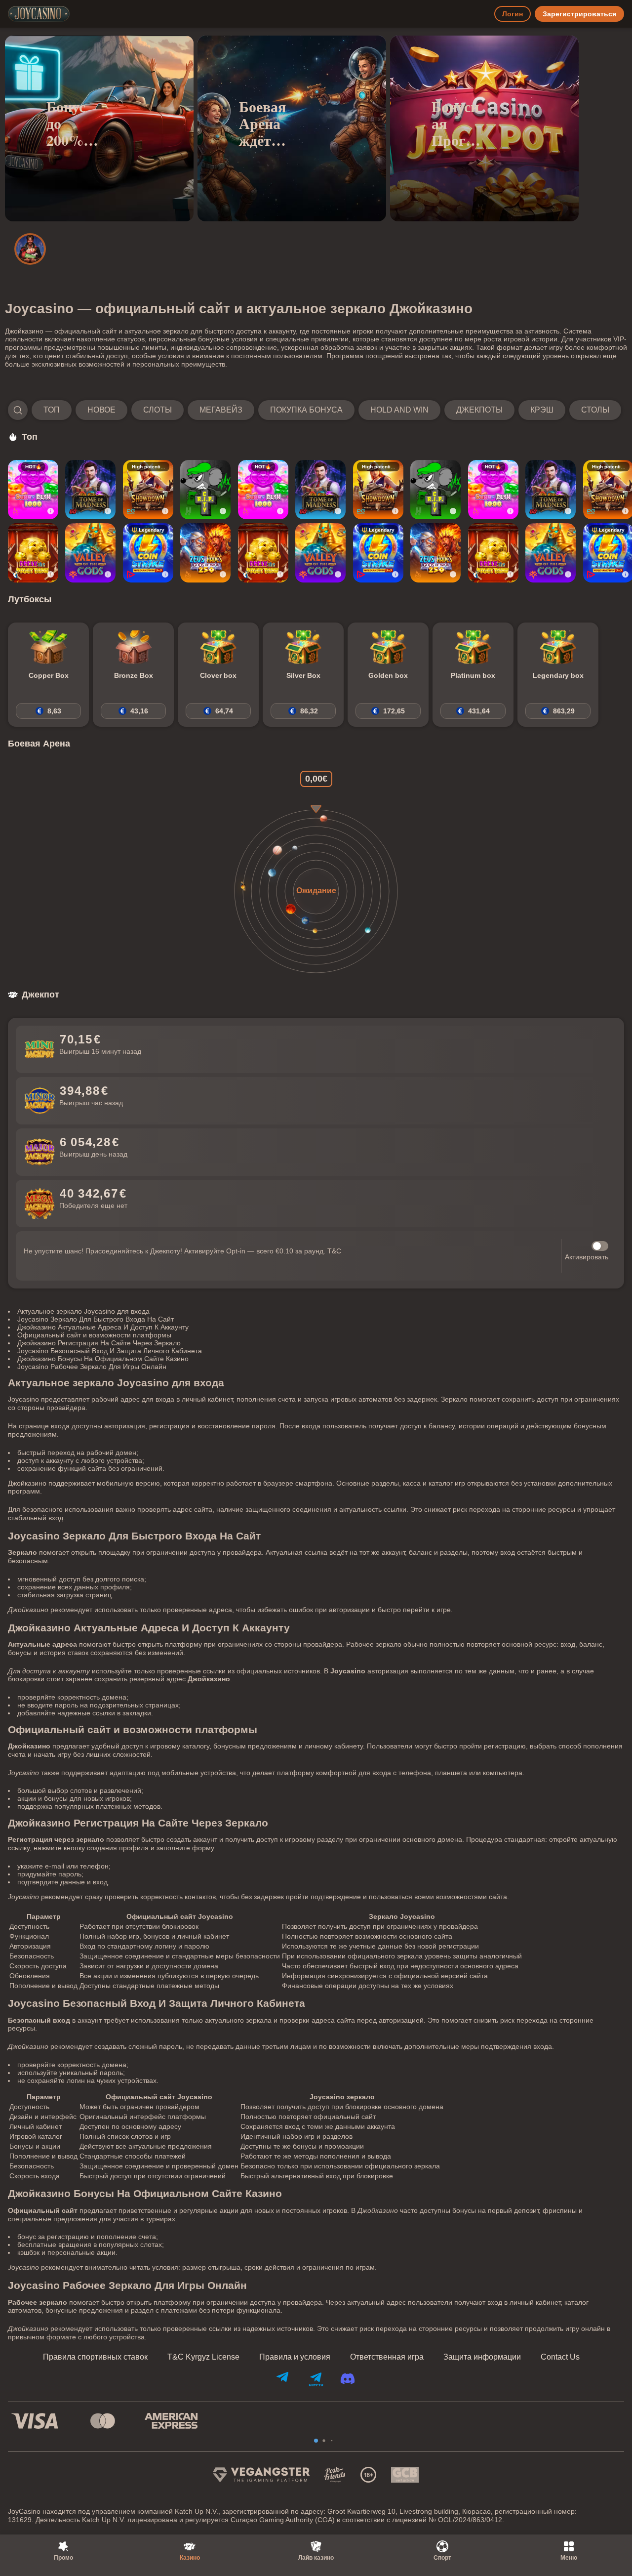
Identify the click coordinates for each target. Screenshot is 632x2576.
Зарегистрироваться (579, 14)
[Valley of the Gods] (90, 553)
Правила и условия (295, 2357)
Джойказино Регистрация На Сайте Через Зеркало (99, 1343)
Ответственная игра (387, 2357)
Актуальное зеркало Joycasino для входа (83, 1311)
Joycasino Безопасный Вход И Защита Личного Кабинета (110, 1351)
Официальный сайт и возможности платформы (94, 1335)
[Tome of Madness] (90, 490)
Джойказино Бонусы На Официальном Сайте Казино (103, 1359)
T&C (334, 1251)
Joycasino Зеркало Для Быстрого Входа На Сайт (96, 1319)
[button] (315, 410)
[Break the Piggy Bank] (33, 553)
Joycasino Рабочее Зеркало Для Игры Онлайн (92, 1367)
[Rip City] (205, 490)
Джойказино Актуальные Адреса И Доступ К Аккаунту (103, 1327)
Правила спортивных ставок (95, 2357)
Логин (513, 14)
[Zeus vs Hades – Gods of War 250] (205, 553)
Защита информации (482, 2357)
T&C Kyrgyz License (203, 2357)
